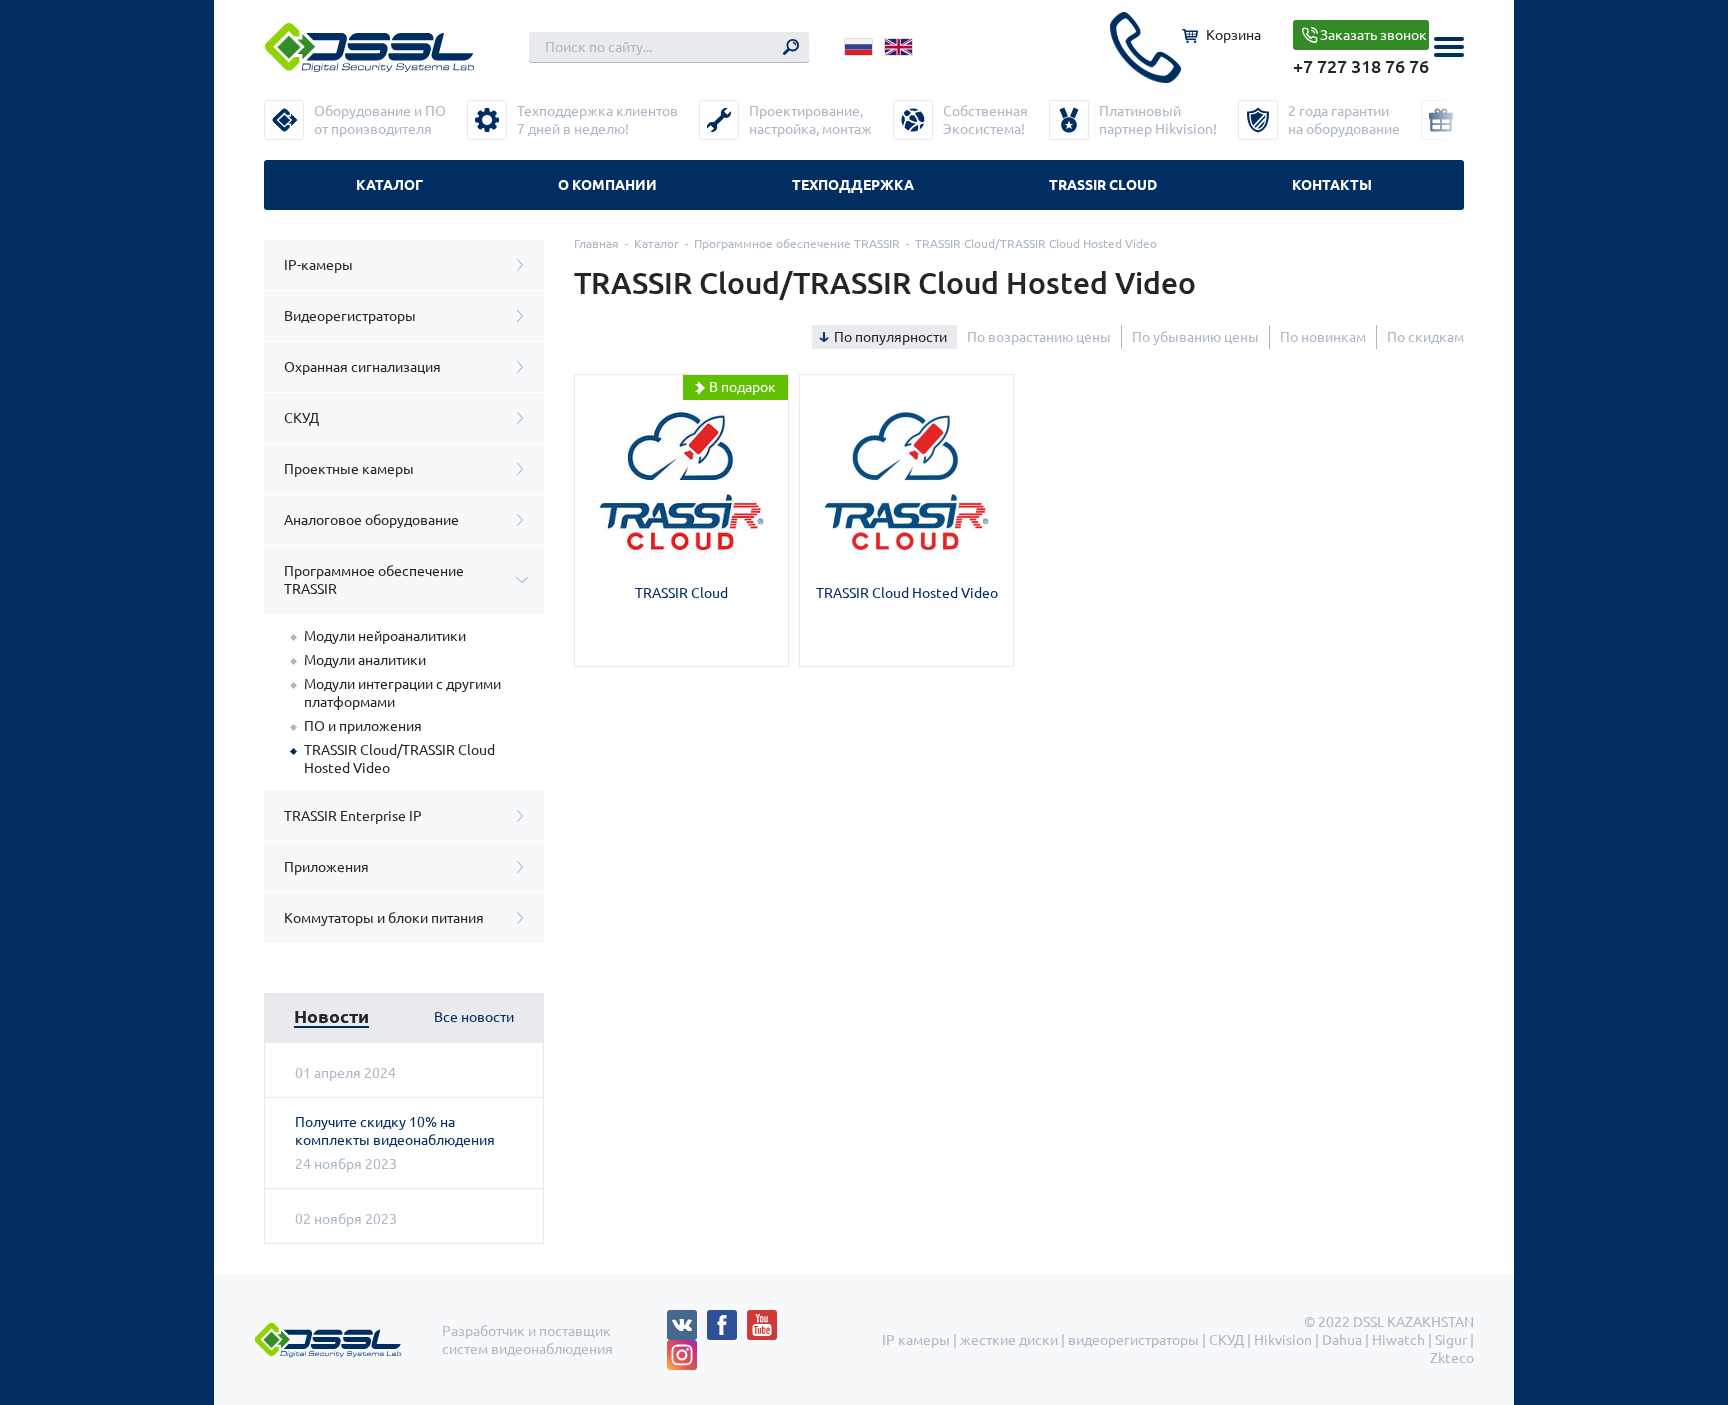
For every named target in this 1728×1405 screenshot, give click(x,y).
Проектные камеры (349, 469)
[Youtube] (767, 1319)
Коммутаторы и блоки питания (384, 918)
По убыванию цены (1195, 337)
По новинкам (1323, 337)
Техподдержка (853, 185)
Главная (596, 243)
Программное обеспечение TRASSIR (374, 580)
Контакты (1332, 185)
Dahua (1342, 1340)
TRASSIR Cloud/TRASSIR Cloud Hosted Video (399, 759)
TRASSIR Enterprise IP (353, 816)
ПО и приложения (363, 726)
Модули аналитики (365, 660)
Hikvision (1283, 1340)
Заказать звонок (1373, 35)
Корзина (1233, 35)
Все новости (474, 1017)
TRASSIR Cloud (1103, 185)
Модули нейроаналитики (385, 636)
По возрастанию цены (1039, 337)
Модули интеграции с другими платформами (402, 693)
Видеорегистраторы (350, 316)
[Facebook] (727, 1319)
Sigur (1451, 1340)
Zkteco (1452, 1358)
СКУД (301, 418)
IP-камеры (318, 265)
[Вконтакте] (687, 1319)
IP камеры (916, 1340)
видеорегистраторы (1133, 1340)
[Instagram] (682, 1349)
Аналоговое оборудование (371, 520)
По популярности (890, 337)
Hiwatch (1398, 1340)
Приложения (326, 867)
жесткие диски (1009, 1340)
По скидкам (1425, 337)
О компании (607, 185)
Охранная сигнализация (362, 367)
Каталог (389, 185)
